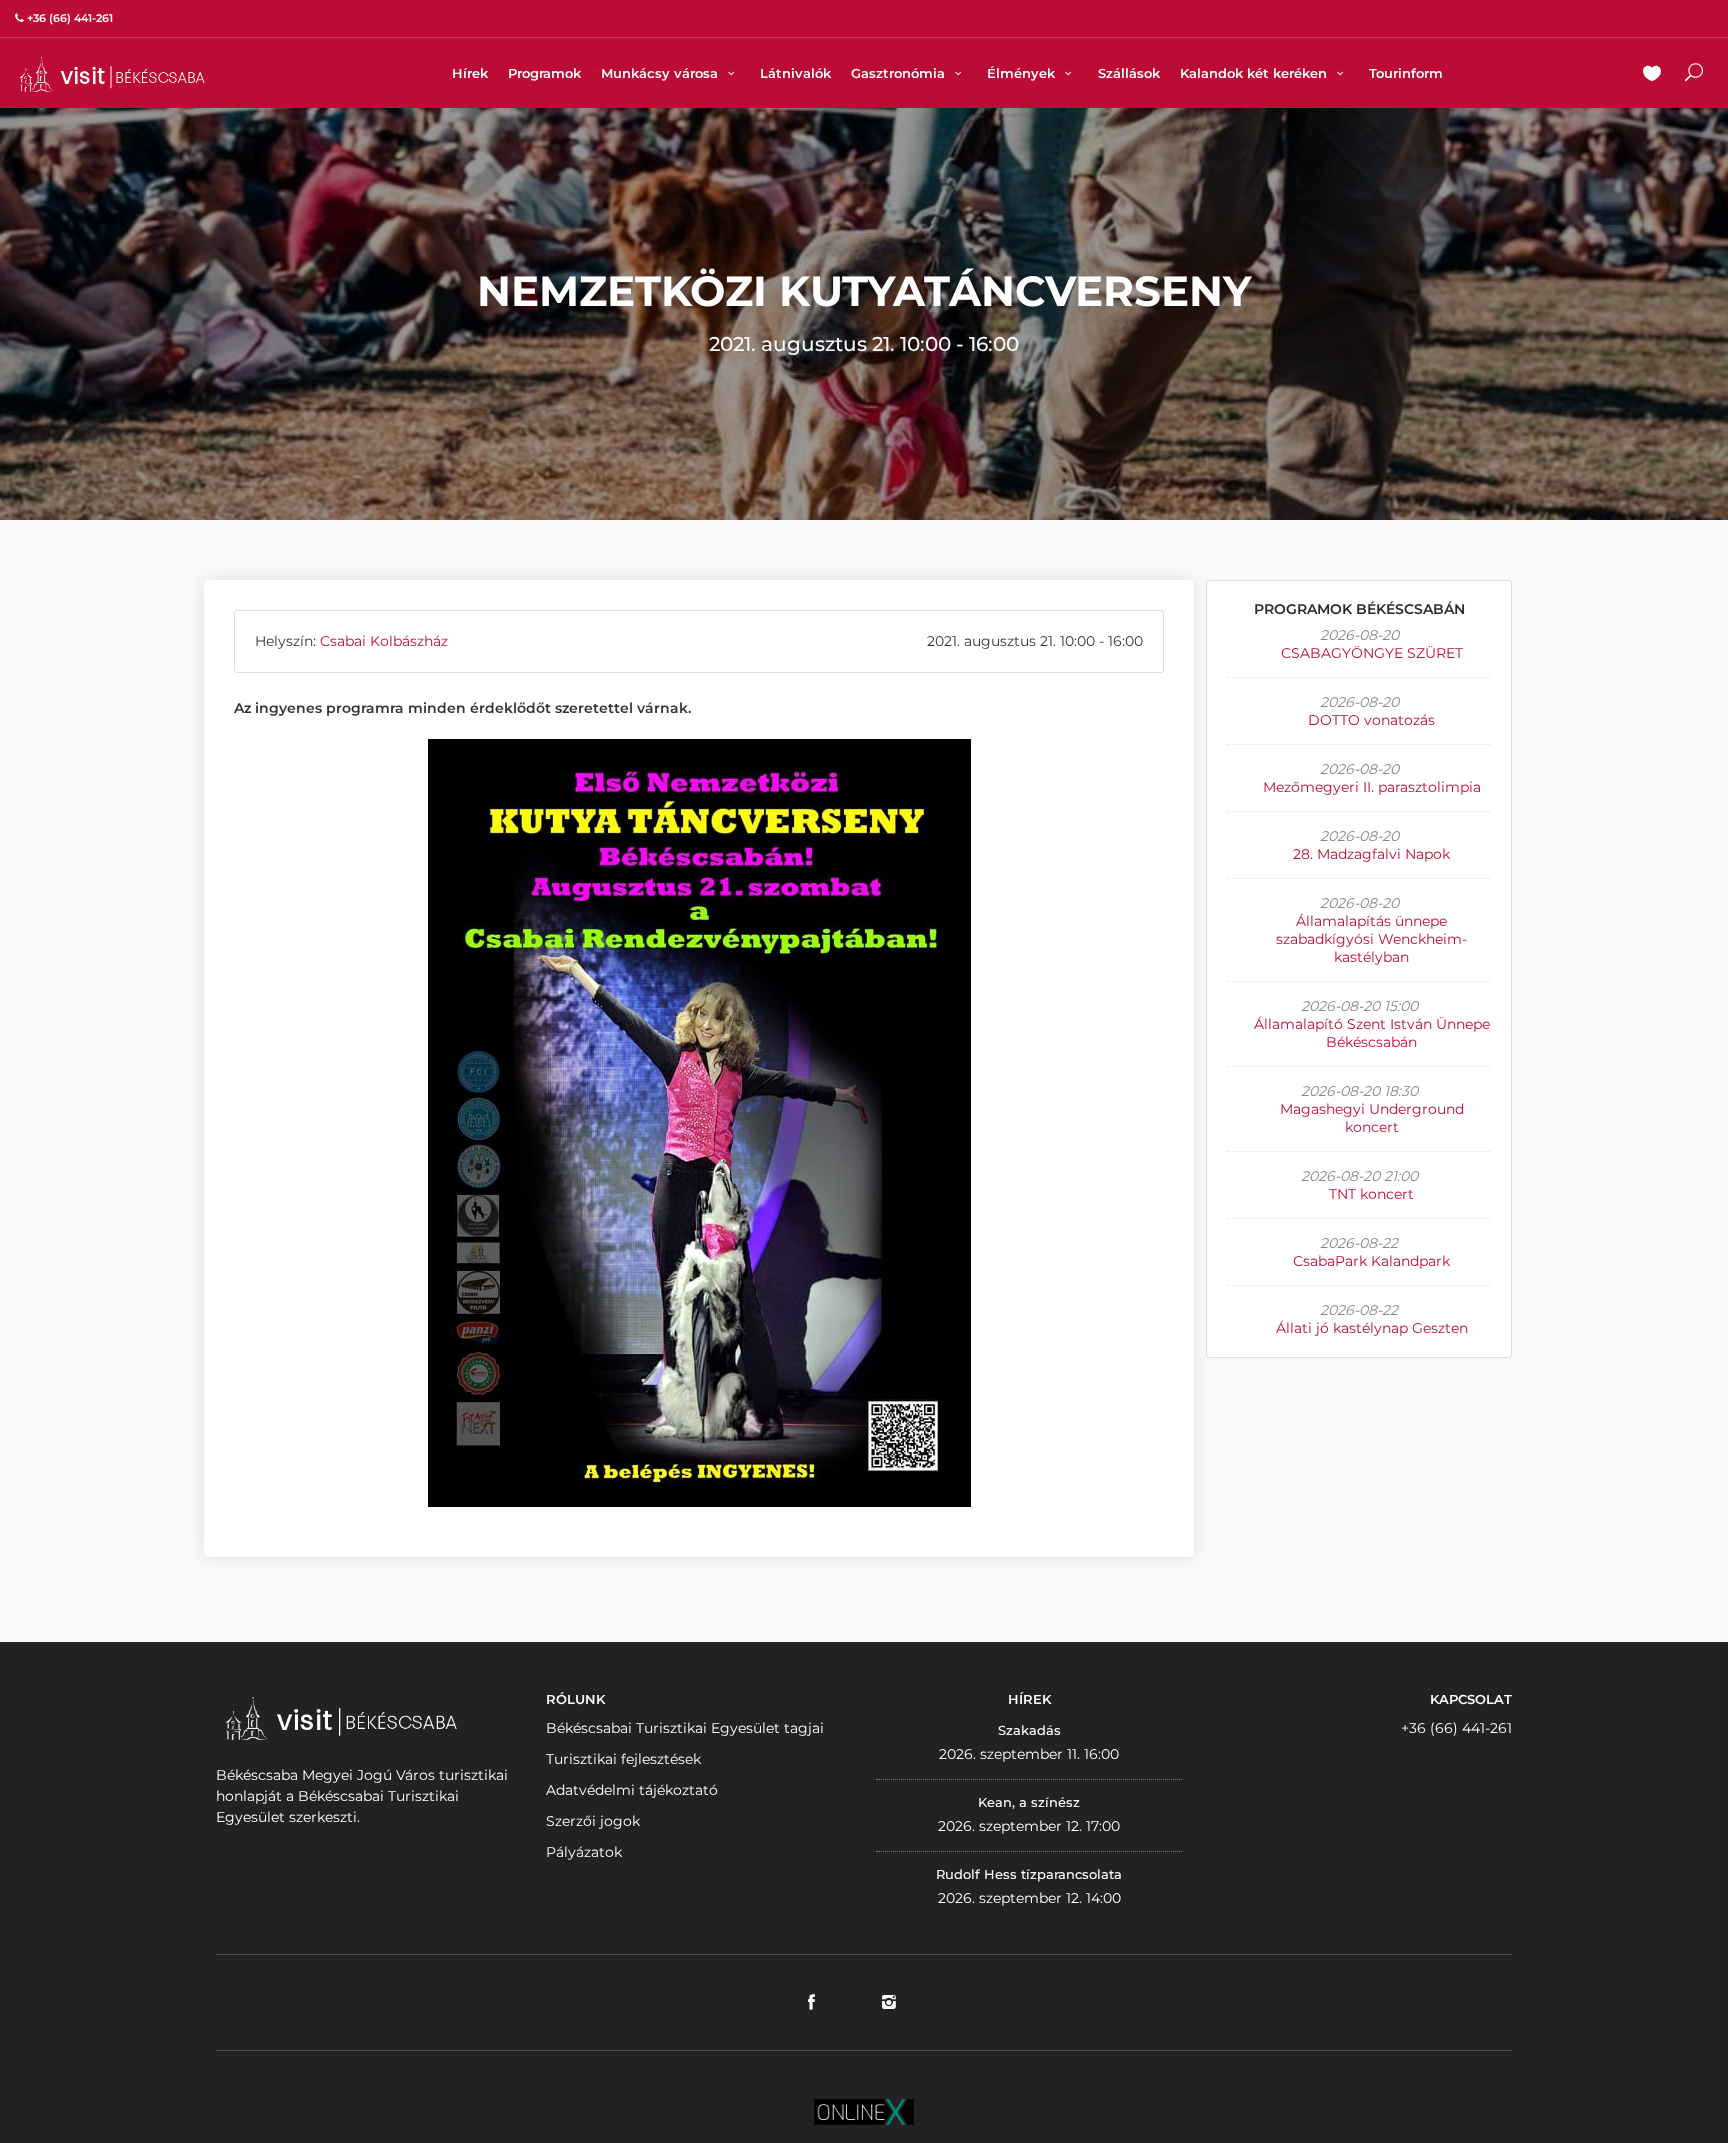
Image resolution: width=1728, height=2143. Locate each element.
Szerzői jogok (593, 1821)
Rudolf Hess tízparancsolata (1029, 1874)
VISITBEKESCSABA (112, 74)
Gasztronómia (900, 73)
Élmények (1023, 73)
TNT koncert (1371, 1194)
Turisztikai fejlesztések (623, 1759)
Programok (544, 73)
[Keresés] (1694, 75)
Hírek (470, 73)
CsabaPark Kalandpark (1371, 1261)
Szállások (1129, 73)
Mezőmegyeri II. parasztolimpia (1372, 787)
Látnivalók (795, 73)
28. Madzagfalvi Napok (1371, 854)
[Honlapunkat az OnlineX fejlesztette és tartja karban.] (864, 2110)
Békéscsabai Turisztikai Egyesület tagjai (685, 1728)
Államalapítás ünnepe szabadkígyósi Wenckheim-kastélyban (1371, 939)
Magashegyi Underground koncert (1372, 1118)
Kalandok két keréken (1255, 73)
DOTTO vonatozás (1371, 720)
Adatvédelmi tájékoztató (632, 1790)
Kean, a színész (1029, 1802)
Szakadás (1029, 1730)
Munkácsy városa (661, 73)
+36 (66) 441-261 (1456, 1728)
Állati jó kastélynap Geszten (1372, 1328)
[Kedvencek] (1652, 75)
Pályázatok (584, 1852)
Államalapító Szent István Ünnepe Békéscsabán (1372, 1033)
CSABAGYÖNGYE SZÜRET (1372, 653)
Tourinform (1406, 73)
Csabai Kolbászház (384, 641)
